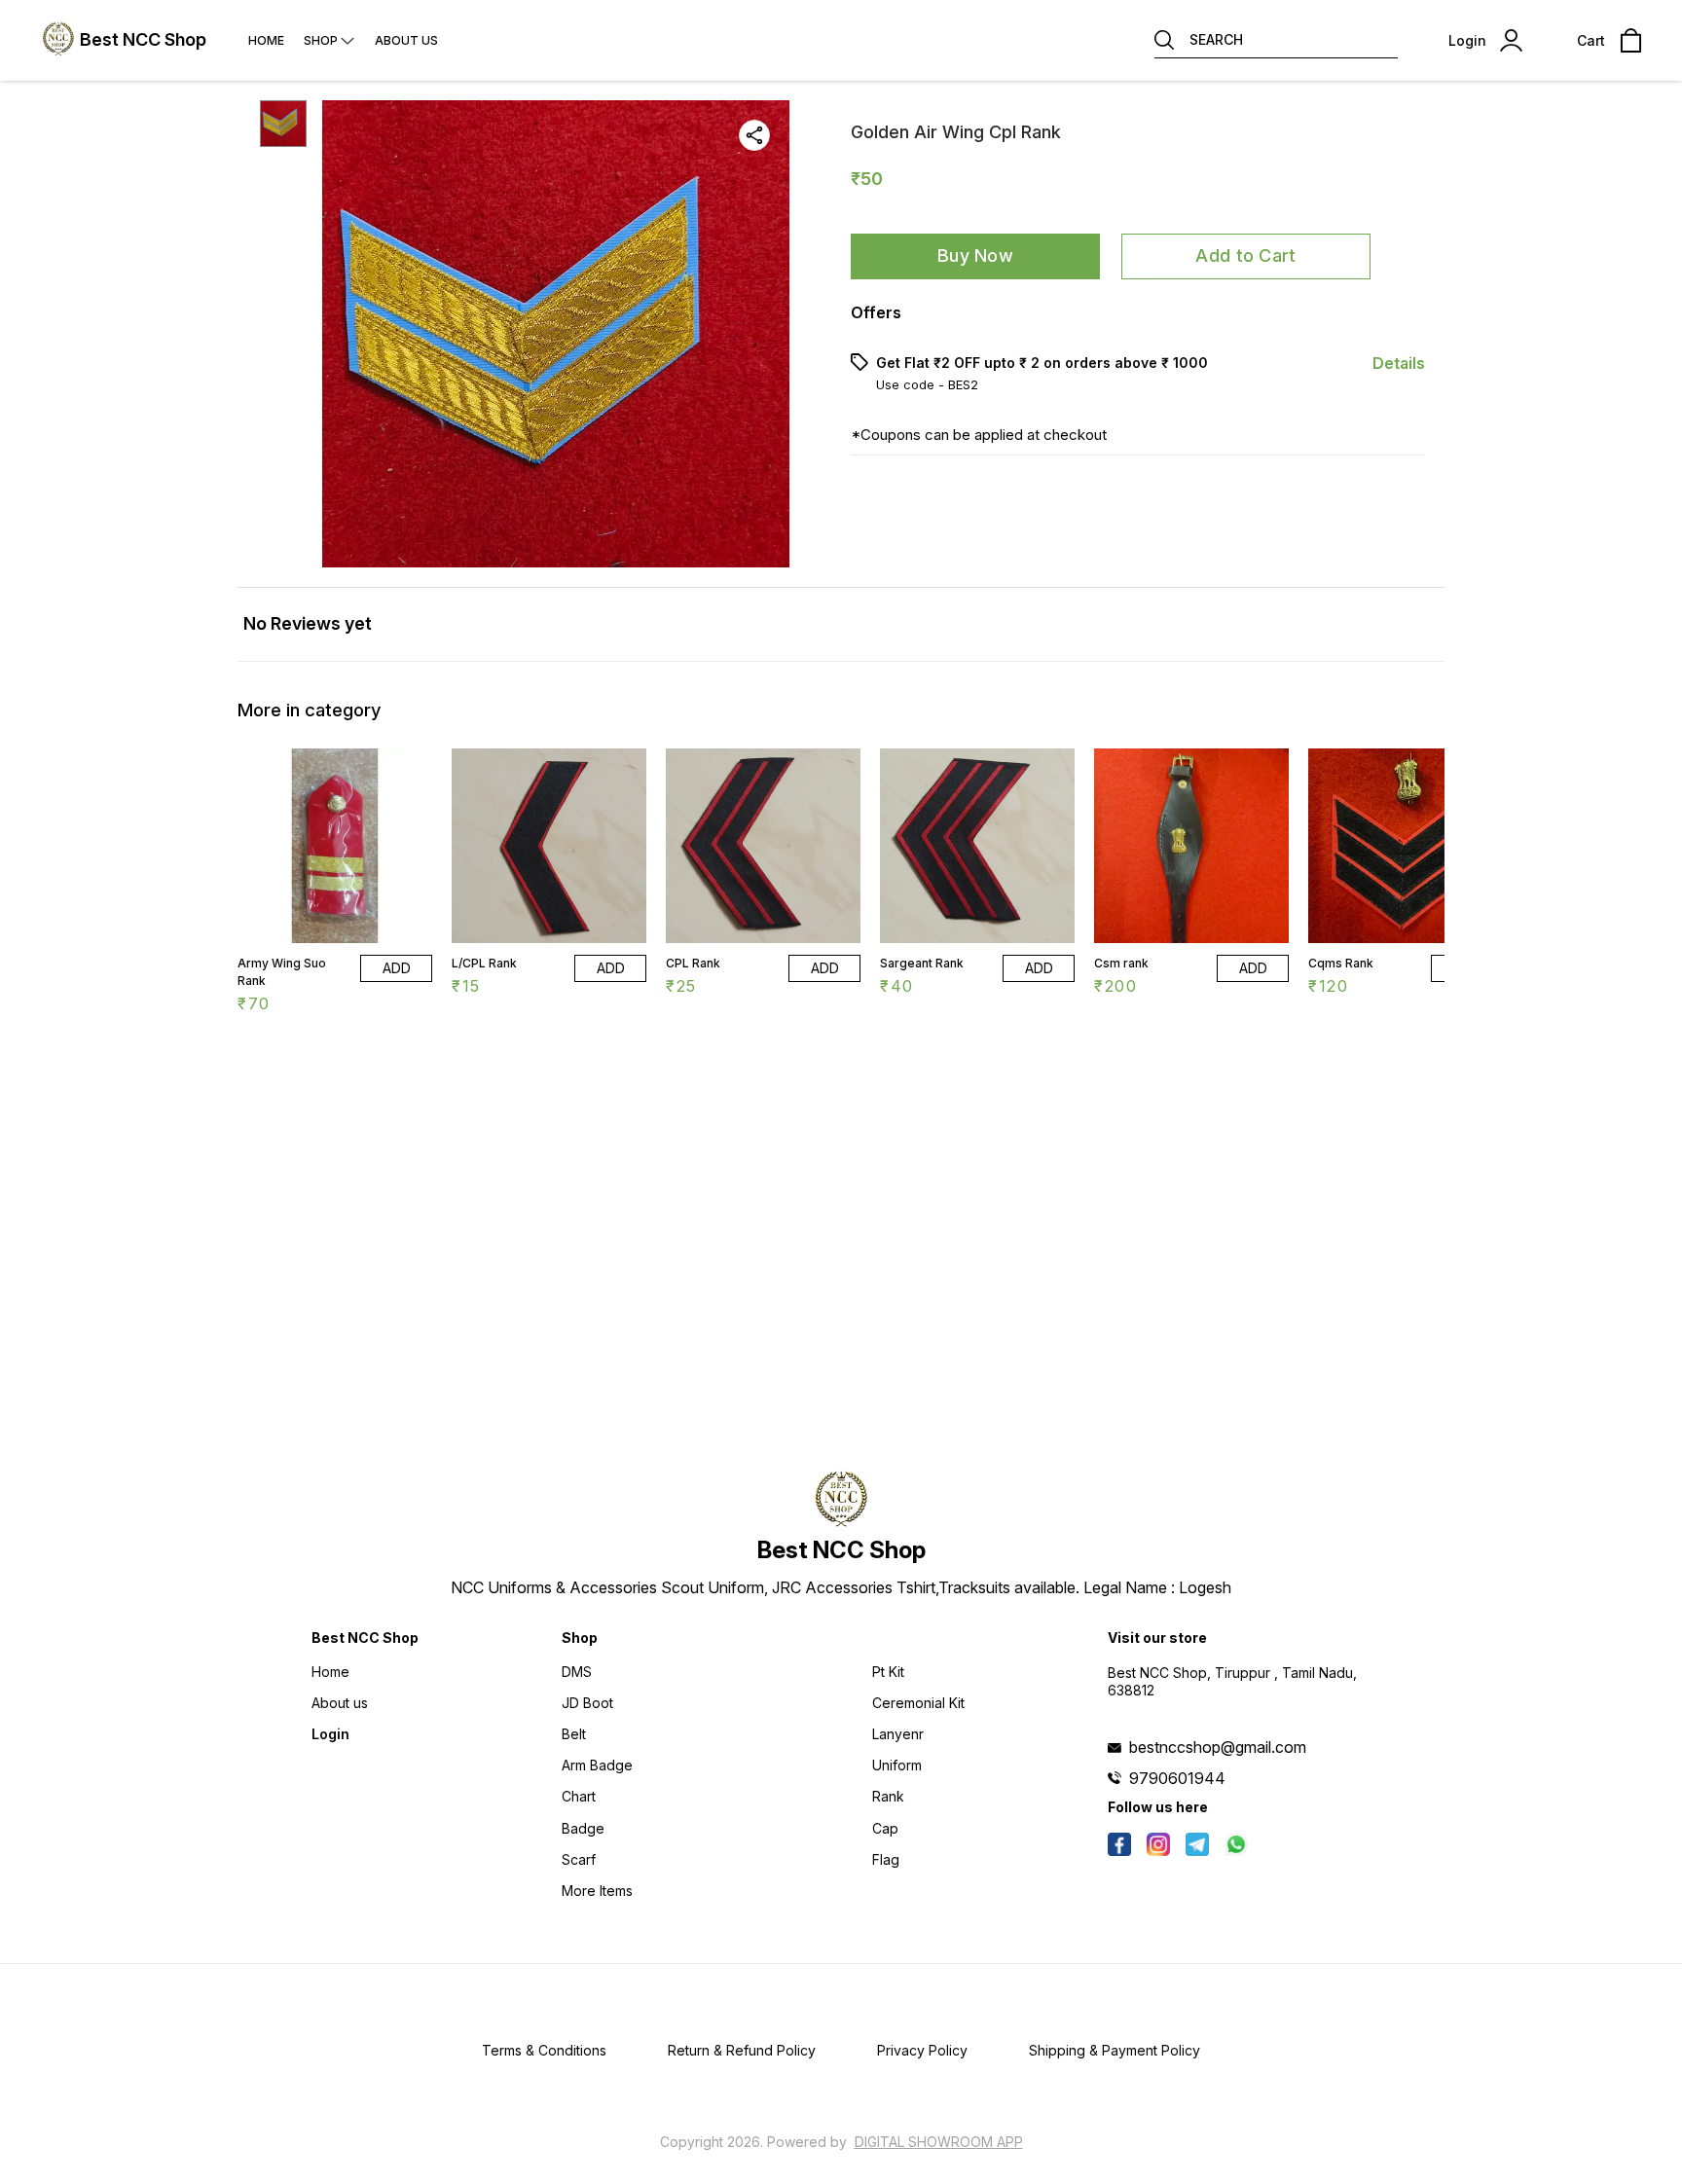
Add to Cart (1245, 255)
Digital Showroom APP (939, 2142)
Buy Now (975, 255)
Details (1399, 363)
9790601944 (1177, 1778)
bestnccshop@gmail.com (1218, 1747)
